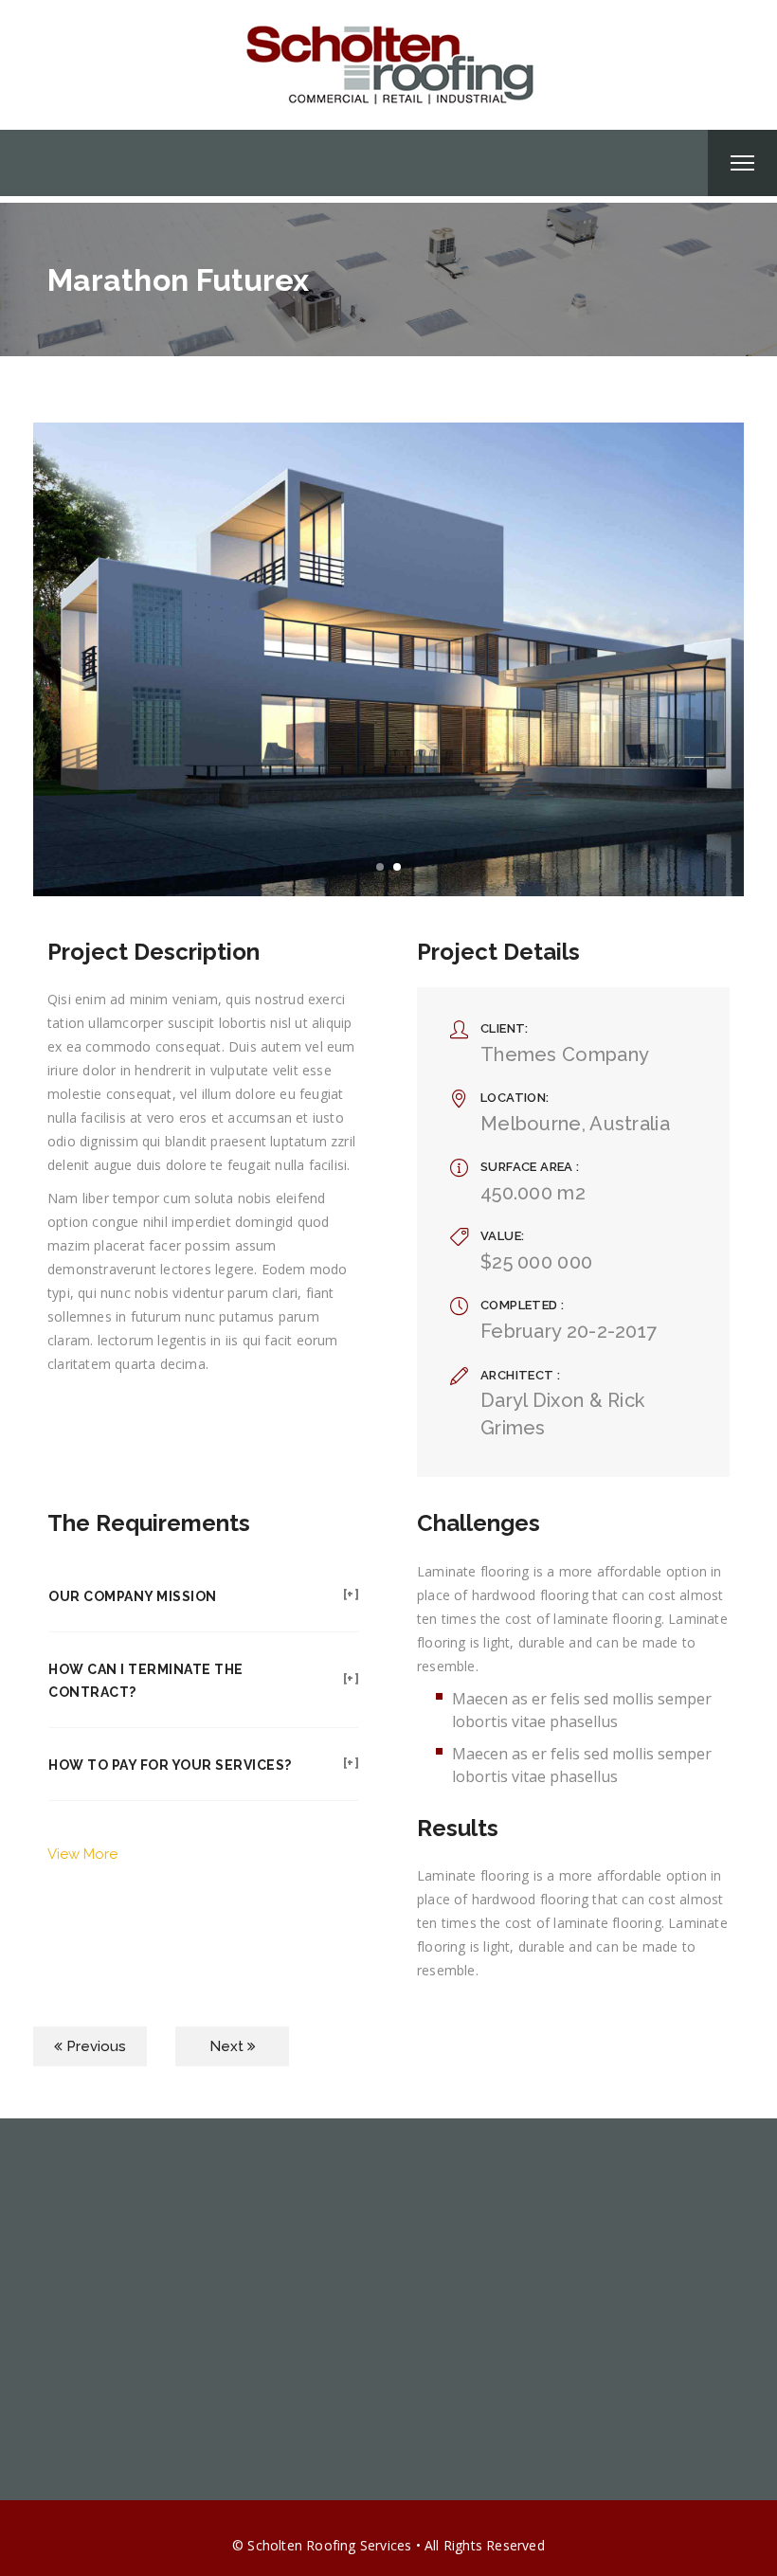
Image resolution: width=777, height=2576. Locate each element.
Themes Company (565, 1054)
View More (82, 1854)
